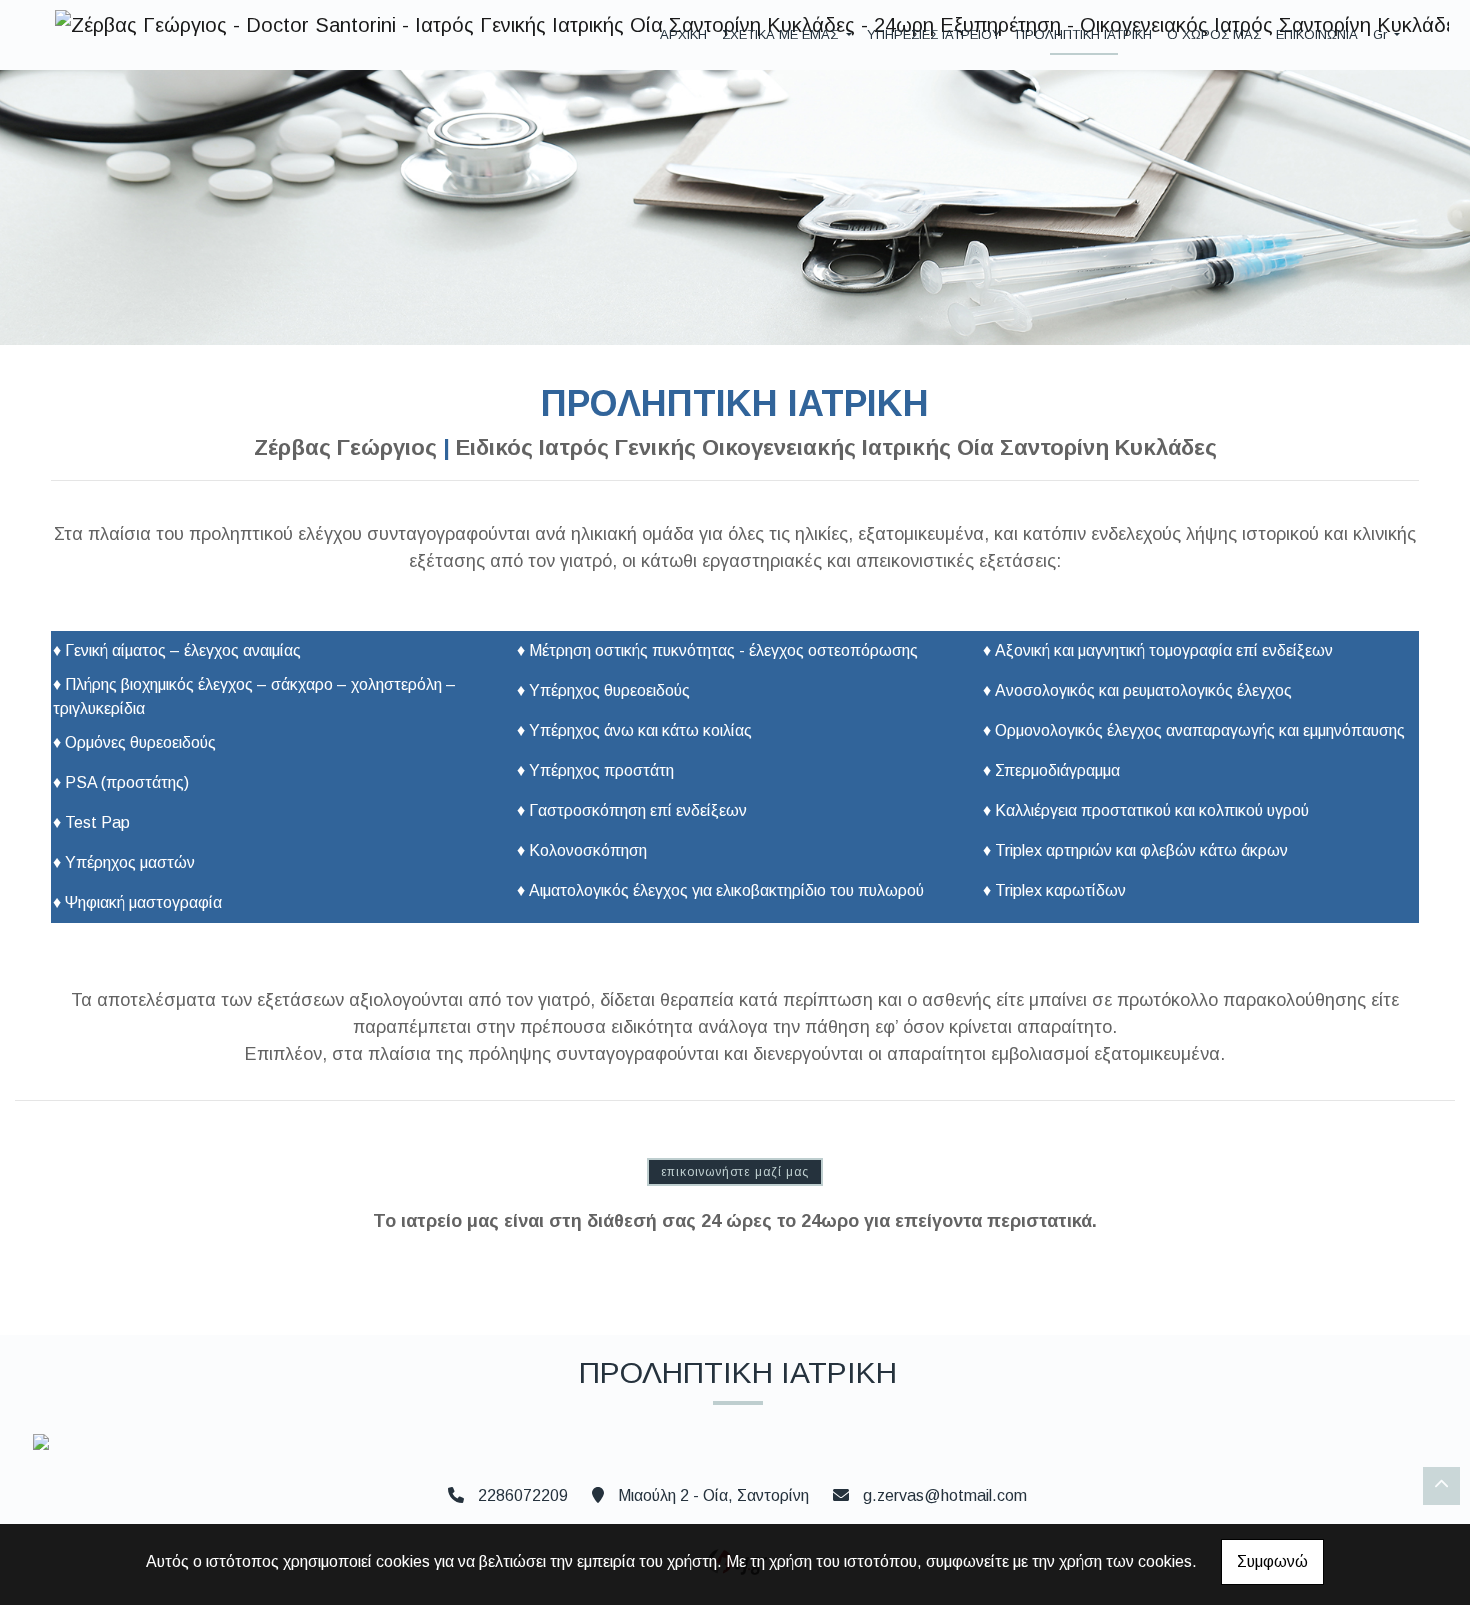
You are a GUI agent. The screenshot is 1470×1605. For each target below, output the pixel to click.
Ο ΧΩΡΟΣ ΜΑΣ (1214, 34)
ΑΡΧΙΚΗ (683, 34)
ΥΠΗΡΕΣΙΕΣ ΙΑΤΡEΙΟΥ (934, 34)
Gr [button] (1382, 34)
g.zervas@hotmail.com (945, 1495)
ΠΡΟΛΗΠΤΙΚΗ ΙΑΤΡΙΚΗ (1084, 34)
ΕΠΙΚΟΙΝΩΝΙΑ (1317, 34)
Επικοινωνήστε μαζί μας (735, 1172)
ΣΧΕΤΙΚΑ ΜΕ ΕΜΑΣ (782, 34)
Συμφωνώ (1272, 1561)
